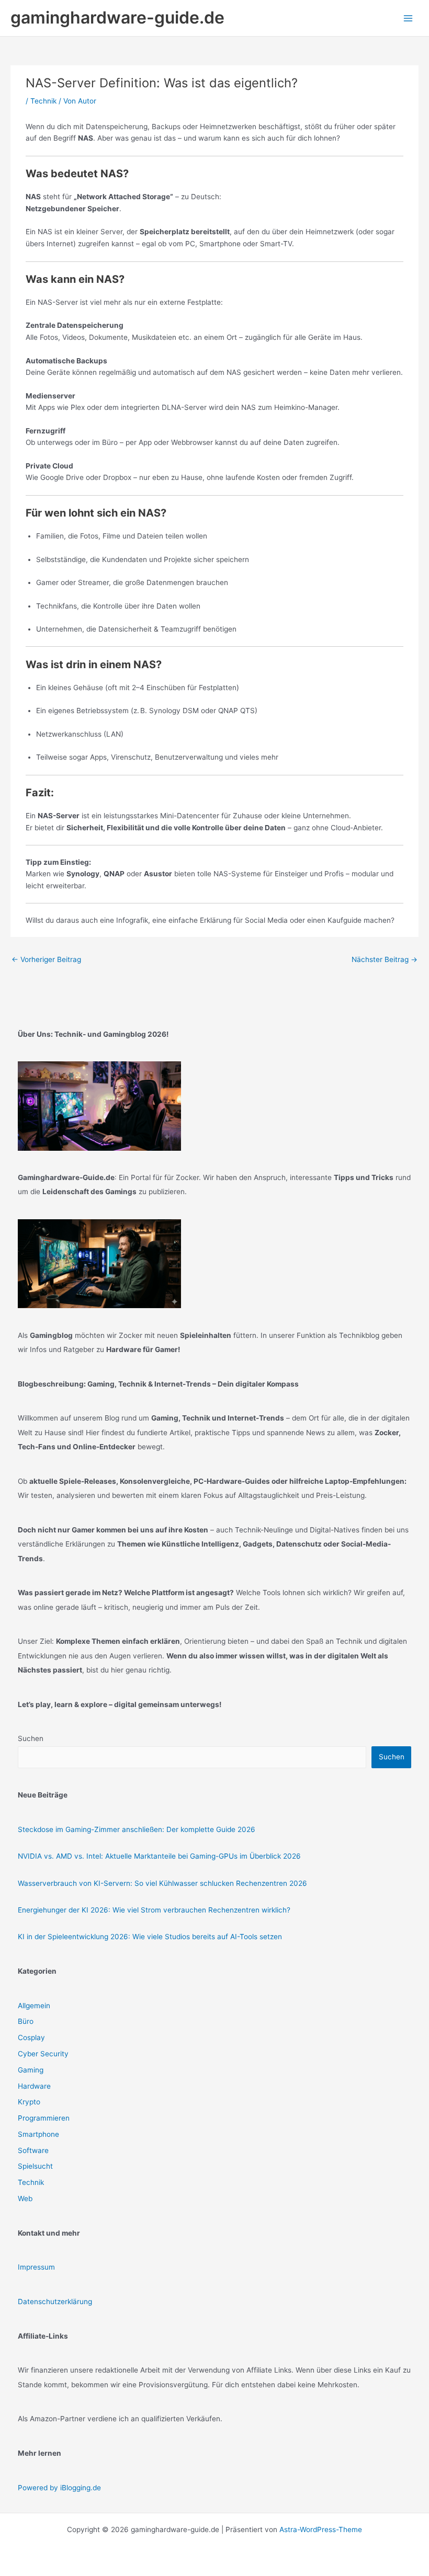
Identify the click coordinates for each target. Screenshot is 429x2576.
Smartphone (38, 2134)
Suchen (31, 1738)
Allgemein (34, 2006)
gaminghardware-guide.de (117, 18)
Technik (43, 101)
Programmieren (44, 2118)
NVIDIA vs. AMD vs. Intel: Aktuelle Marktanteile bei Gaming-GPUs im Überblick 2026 (159, 1856)
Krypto (29, 2102)
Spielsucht (35, 2166)
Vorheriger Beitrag (46, 959)
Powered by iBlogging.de (59, 2488)
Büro (26, 2021)
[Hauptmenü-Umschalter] (408, 18)
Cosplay (31, 2037)
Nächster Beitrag (385, 959)
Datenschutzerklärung (55, 2302)
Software (33, 2150)
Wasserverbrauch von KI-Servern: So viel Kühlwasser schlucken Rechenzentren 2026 (162, 1883)
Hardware (34, 2086)
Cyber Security (43, 2054)
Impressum (36, 2267)
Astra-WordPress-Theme (321, 2529)
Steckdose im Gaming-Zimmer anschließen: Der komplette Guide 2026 (137, 1829)
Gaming (31, 2070)
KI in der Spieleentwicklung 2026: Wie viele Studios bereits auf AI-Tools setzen (150, 1937)
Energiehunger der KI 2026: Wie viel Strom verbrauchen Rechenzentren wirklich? (154, 1910)
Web (25, 2199)
